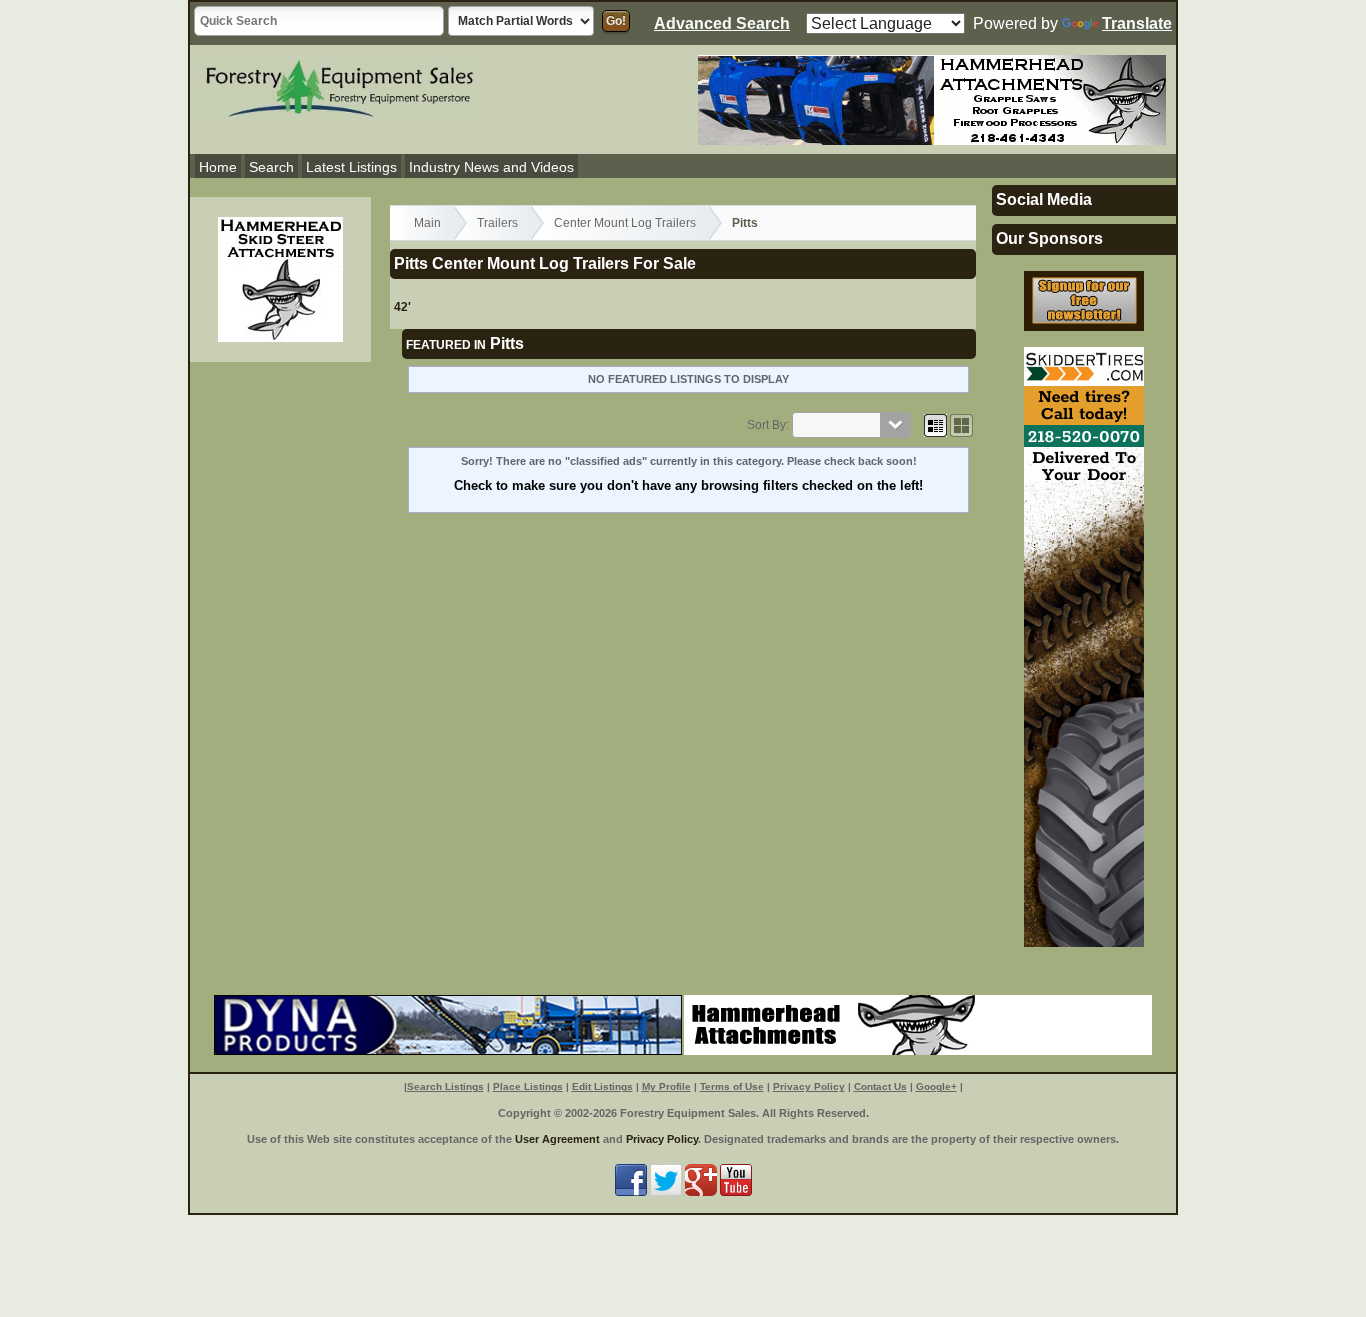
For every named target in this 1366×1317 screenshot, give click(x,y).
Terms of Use (732, 1086)
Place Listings (528, 1086)
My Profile (666, 1086)
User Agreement (557, 1139)
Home (218, 167)
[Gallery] (961, 425)
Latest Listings (351, 167)
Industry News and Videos (491, 167)
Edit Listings (602, 1086)
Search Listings (445, 1086)
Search (271, 167)
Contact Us (880, 1086)
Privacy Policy (809, 1086)
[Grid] (935, 425)
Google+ (936, 1086)
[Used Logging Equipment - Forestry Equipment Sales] (340, 86)
